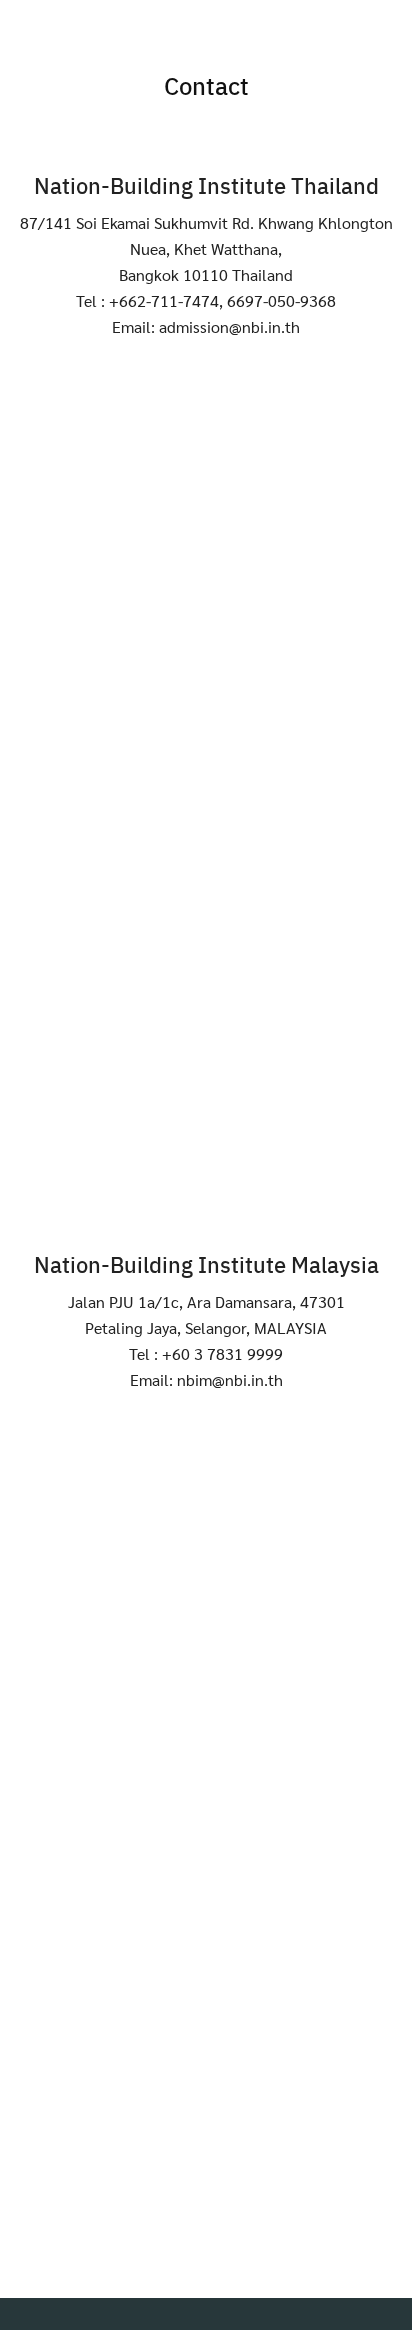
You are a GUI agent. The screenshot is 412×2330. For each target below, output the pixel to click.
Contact (206, 85)
